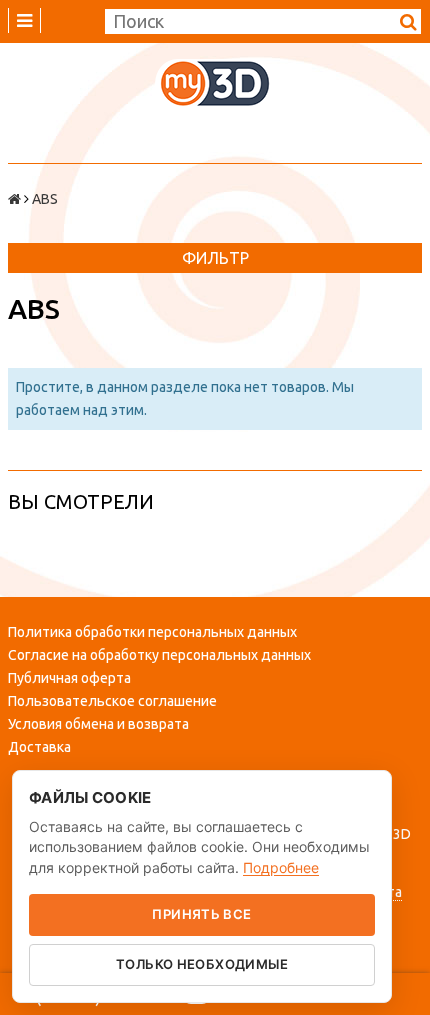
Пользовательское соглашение (112, 701)
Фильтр (215, 258)
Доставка (39, 747)
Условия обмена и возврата (98, 724)
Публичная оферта (69, 678)
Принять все (201, 914)
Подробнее (281, 867)
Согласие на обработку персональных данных (159, 655)
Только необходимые (202, 964)
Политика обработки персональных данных (152, 632)
